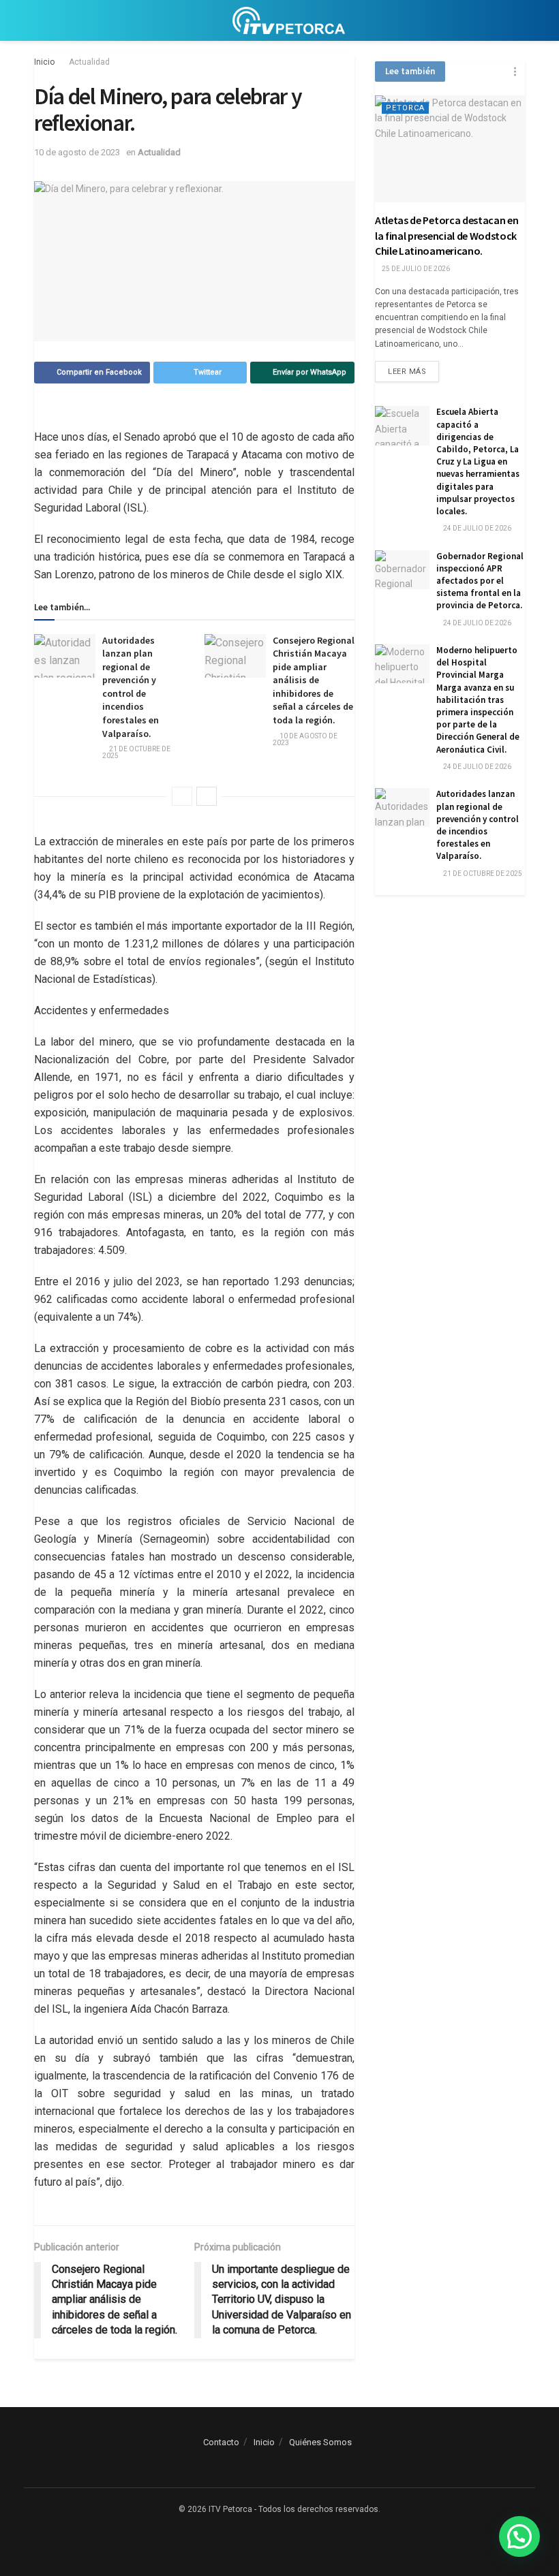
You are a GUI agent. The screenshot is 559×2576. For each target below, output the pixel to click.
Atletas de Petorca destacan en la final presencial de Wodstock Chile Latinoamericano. (447, 235)
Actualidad (89, 62)
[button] (519, 2536)
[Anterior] (182, 796)
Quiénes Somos (320, 2442)
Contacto (221, 2442)
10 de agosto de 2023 (77, 152)
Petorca (405, 108)
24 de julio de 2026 (477, 528)
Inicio (44, 62)
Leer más (407, 372)
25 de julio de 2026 (415, 269)
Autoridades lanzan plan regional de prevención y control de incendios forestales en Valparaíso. (131, 687)
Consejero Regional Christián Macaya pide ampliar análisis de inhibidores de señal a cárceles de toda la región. (314, 680)
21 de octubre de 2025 (136, 752)
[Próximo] (207, 796)
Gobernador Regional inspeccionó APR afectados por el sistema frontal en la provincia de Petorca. (480, 581)
